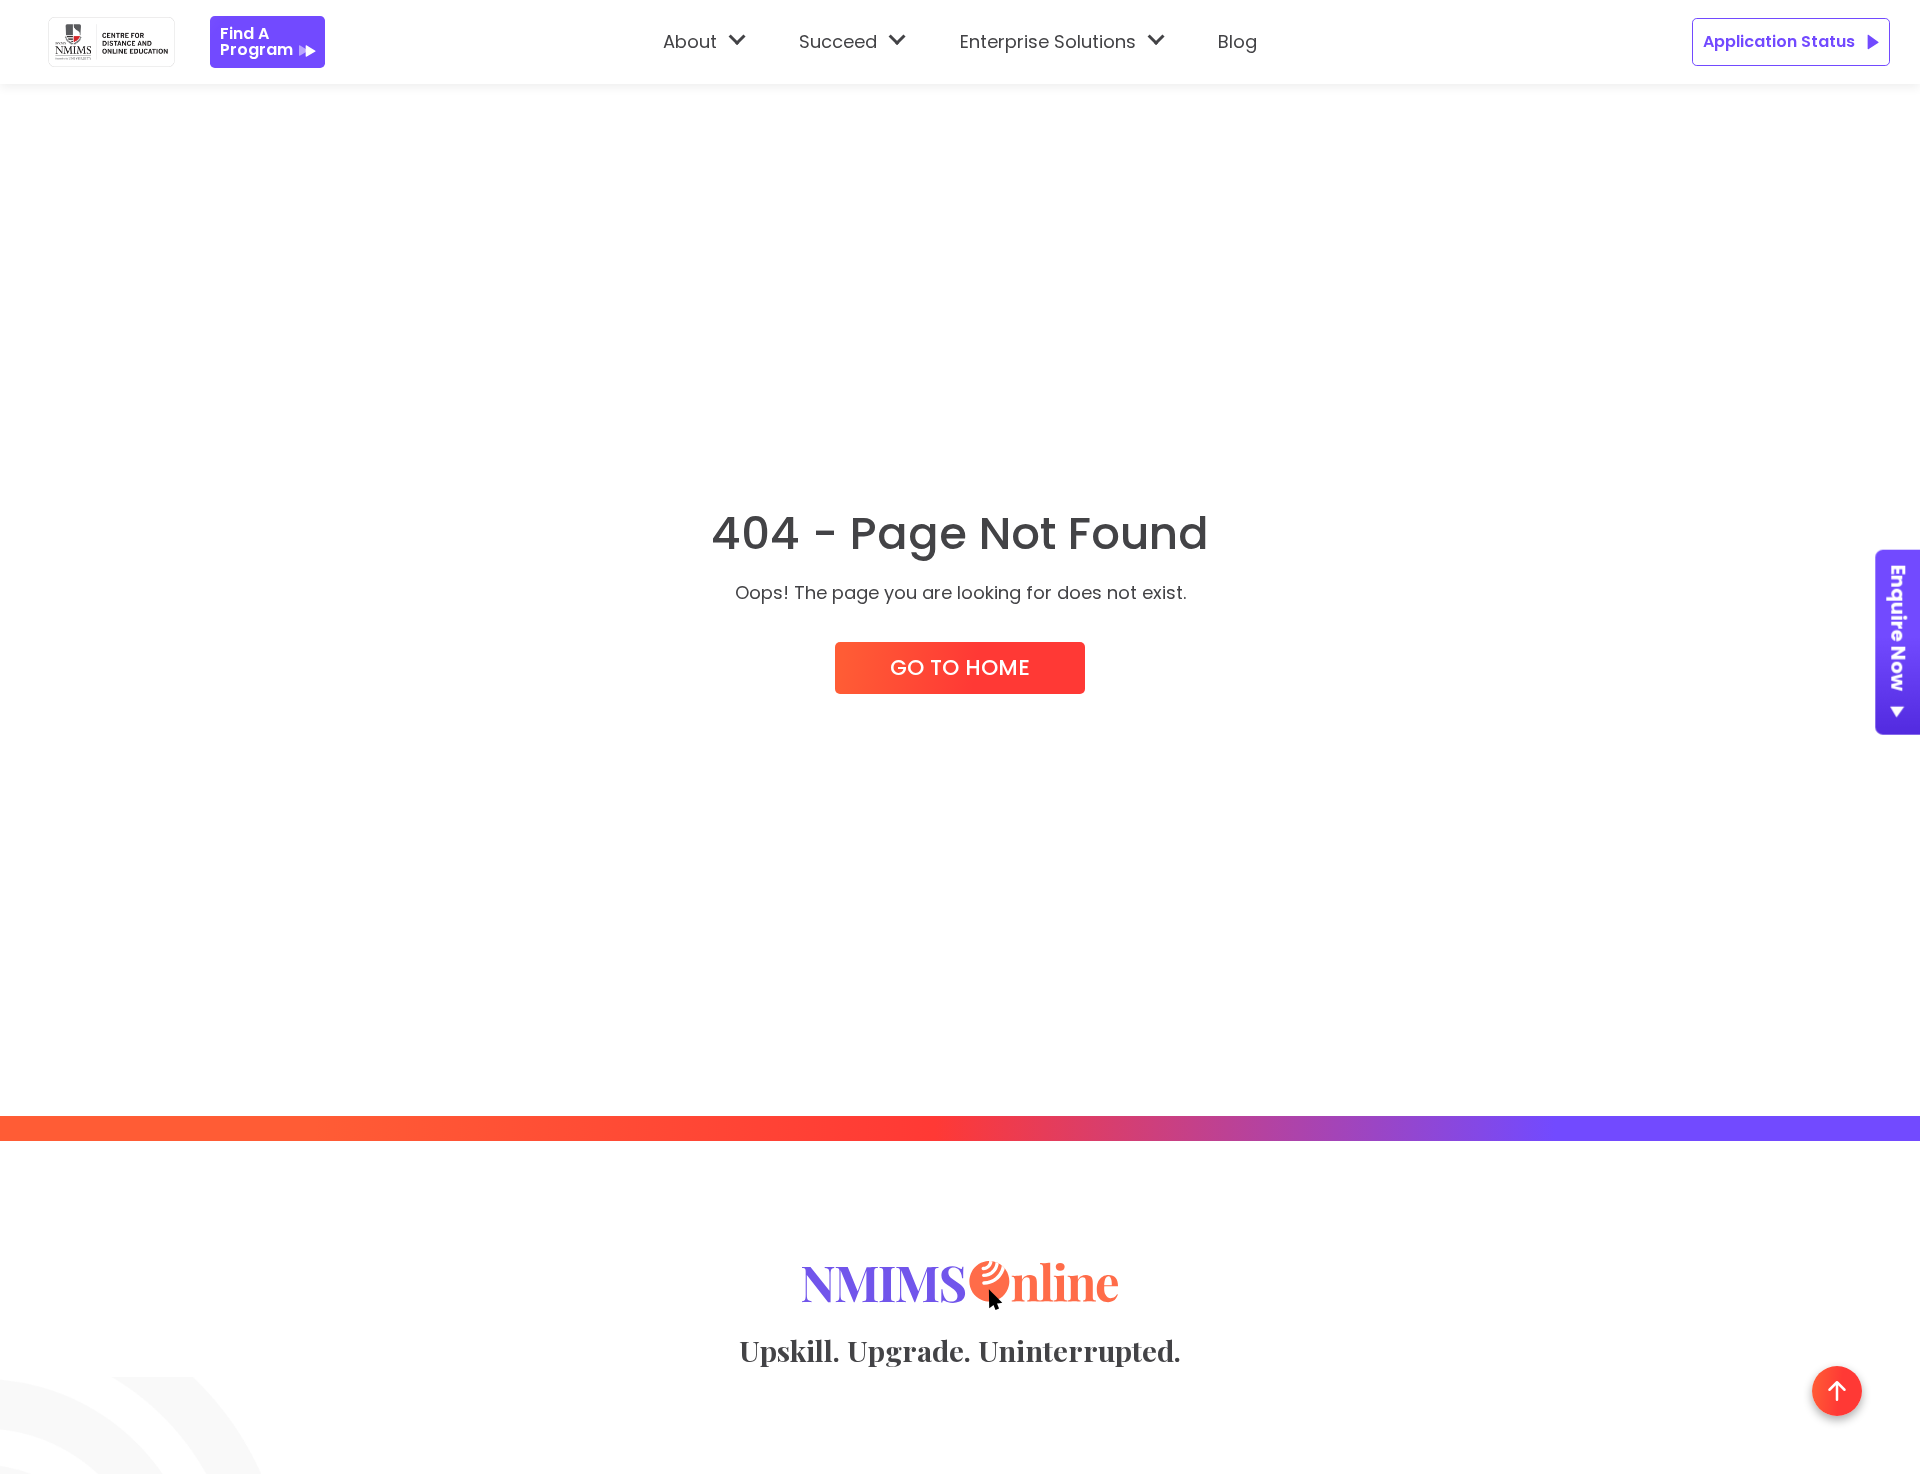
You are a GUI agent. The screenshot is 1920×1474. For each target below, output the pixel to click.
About (690, 41)
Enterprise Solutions (1048, 41)
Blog (1237, 41)
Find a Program (256, 41)
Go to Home (960, 667)
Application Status (1779, 41)
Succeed (838, 41)
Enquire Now (1899, 628)
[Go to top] (1837, 1391)
